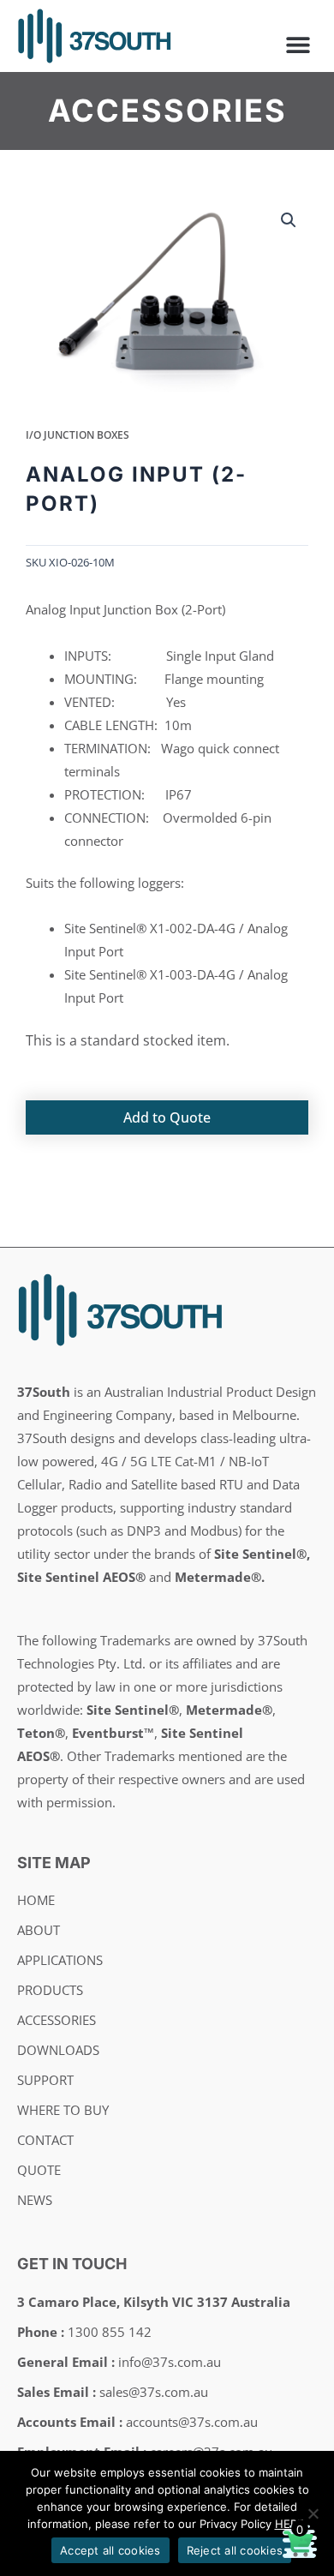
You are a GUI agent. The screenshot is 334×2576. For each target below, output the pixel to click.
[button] (298, 44)
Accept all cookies (110, 2550)
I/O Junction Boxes (78, 435)
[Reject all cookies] (313, 2513)
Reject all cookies (235, 2550)
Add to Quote (167, 1117)
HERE (289, 2524)
